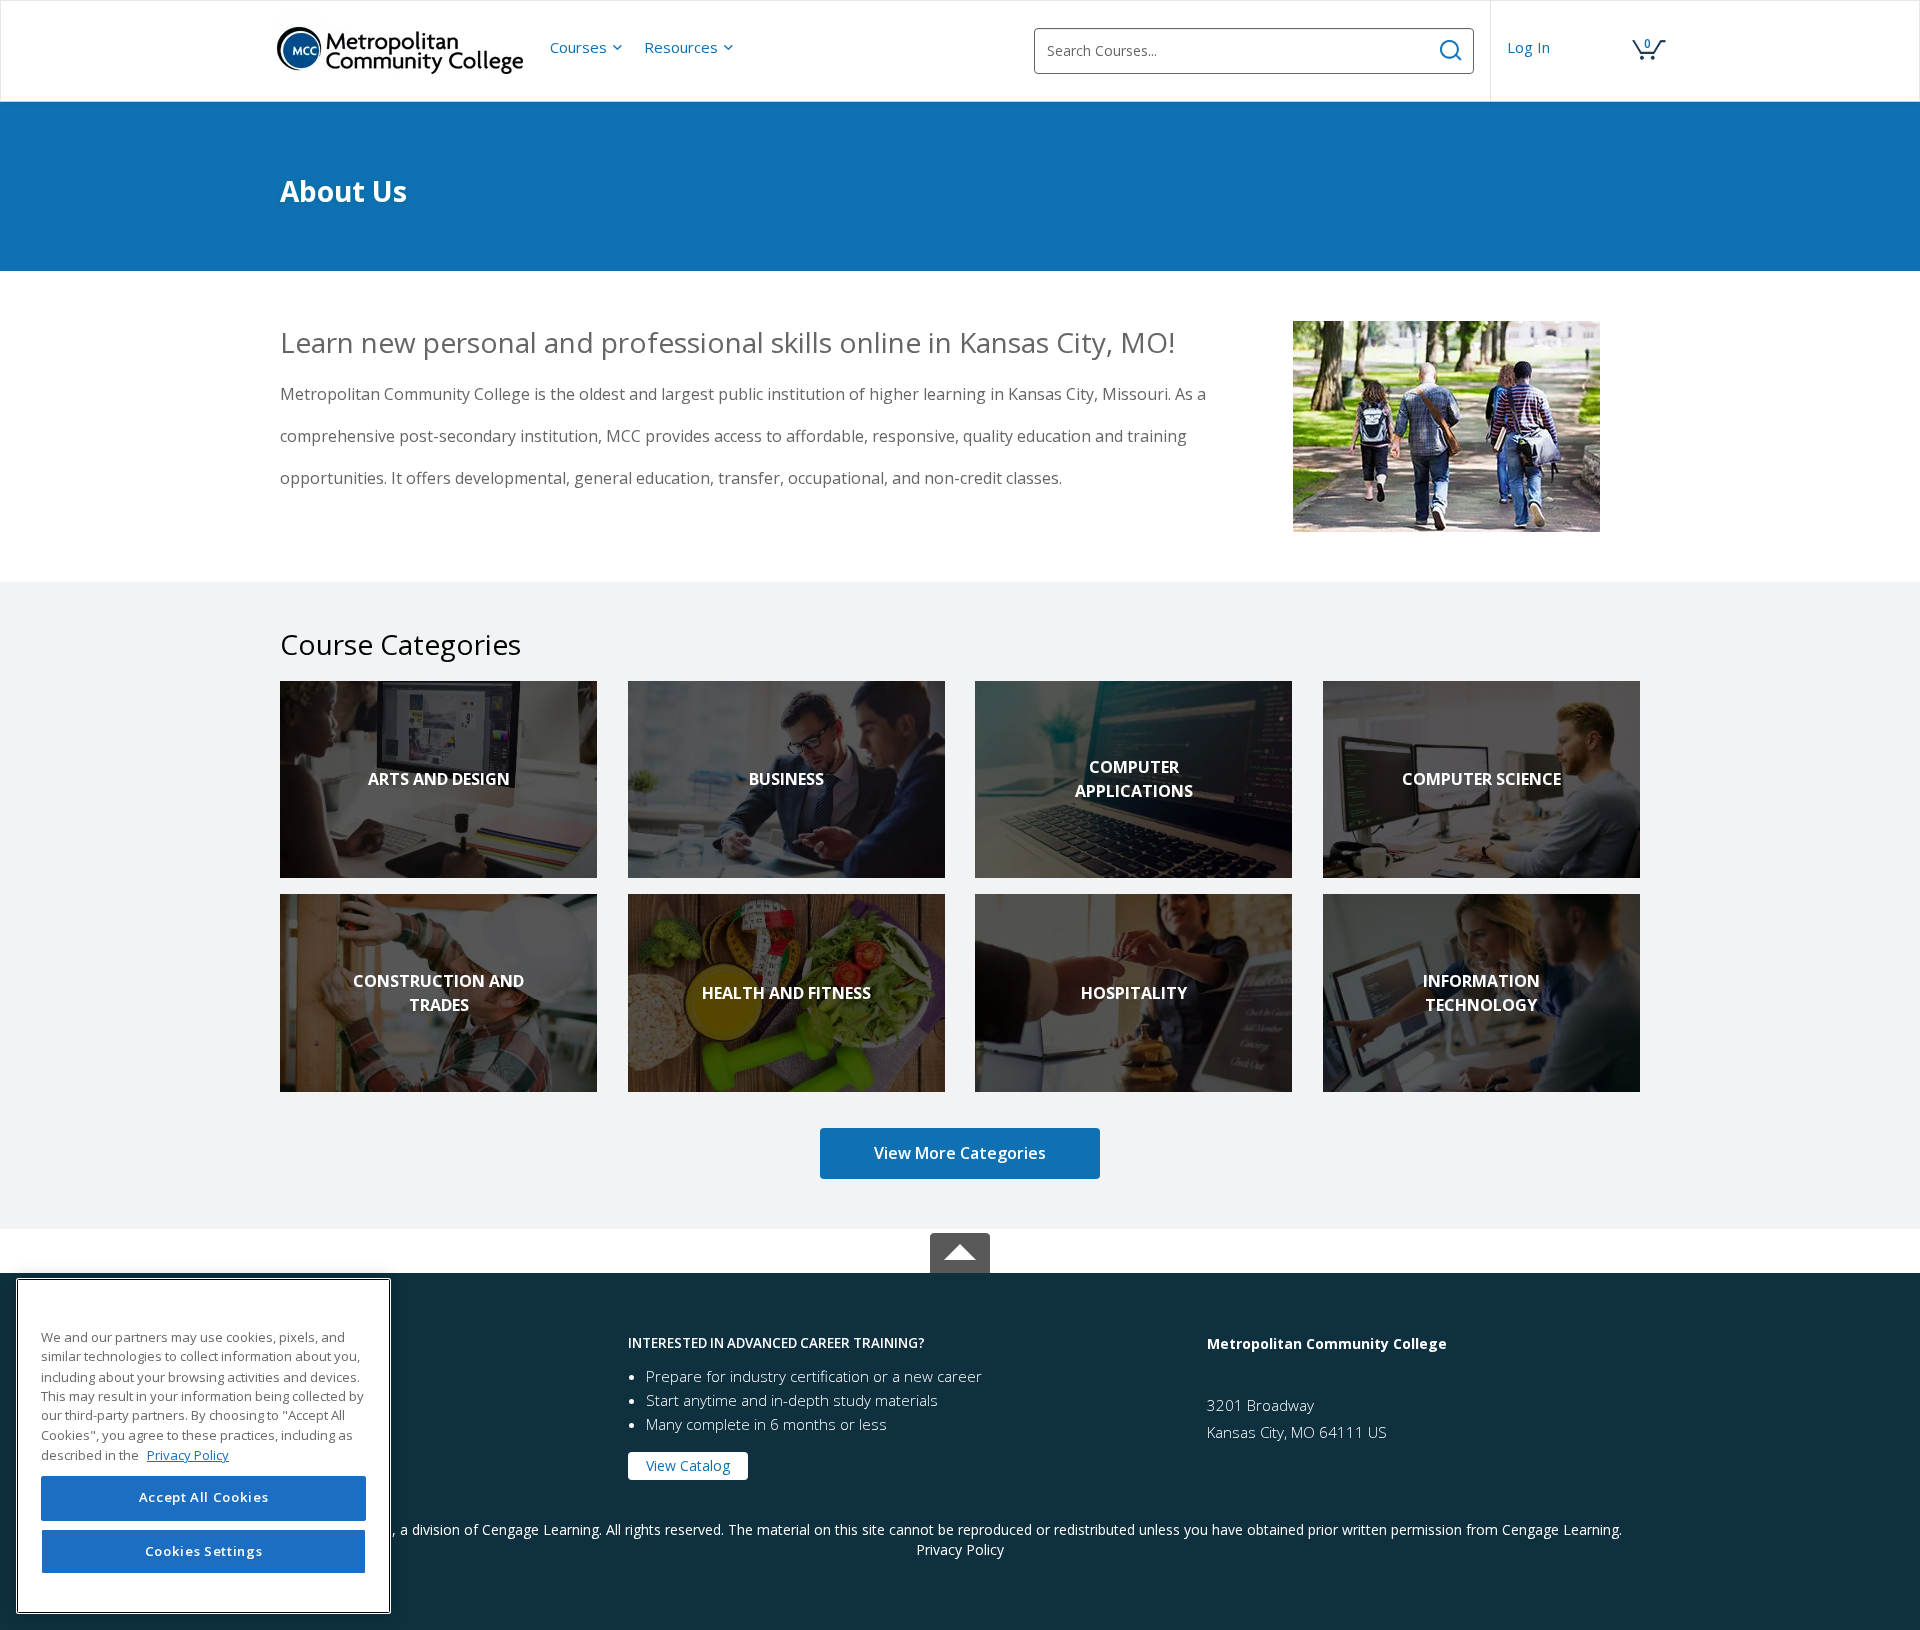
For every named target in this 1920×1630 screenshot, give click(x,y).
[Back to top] (960, 1248)
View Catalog (688, 1465)
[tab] (439, 1343)
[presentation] (587, 47)
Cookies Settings (204, 1552)
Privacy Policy (960, 1549)
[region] (203, 1446)
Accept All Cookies (204, 1498)
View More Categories (960, 1153)
